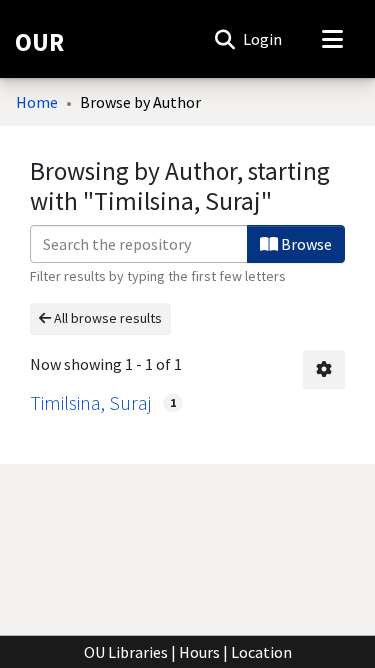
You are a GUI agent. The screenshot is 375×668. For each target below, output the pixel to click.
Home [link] (37, 102)
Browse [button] (305, 244)
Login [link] (263, 39)
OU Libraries (126, 652)
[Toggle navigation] (332, 39)
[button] (224, 39)
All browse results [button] (106, 318)
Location (261, 652)
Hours (199, 652)
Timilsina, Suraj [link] (91, 402)
